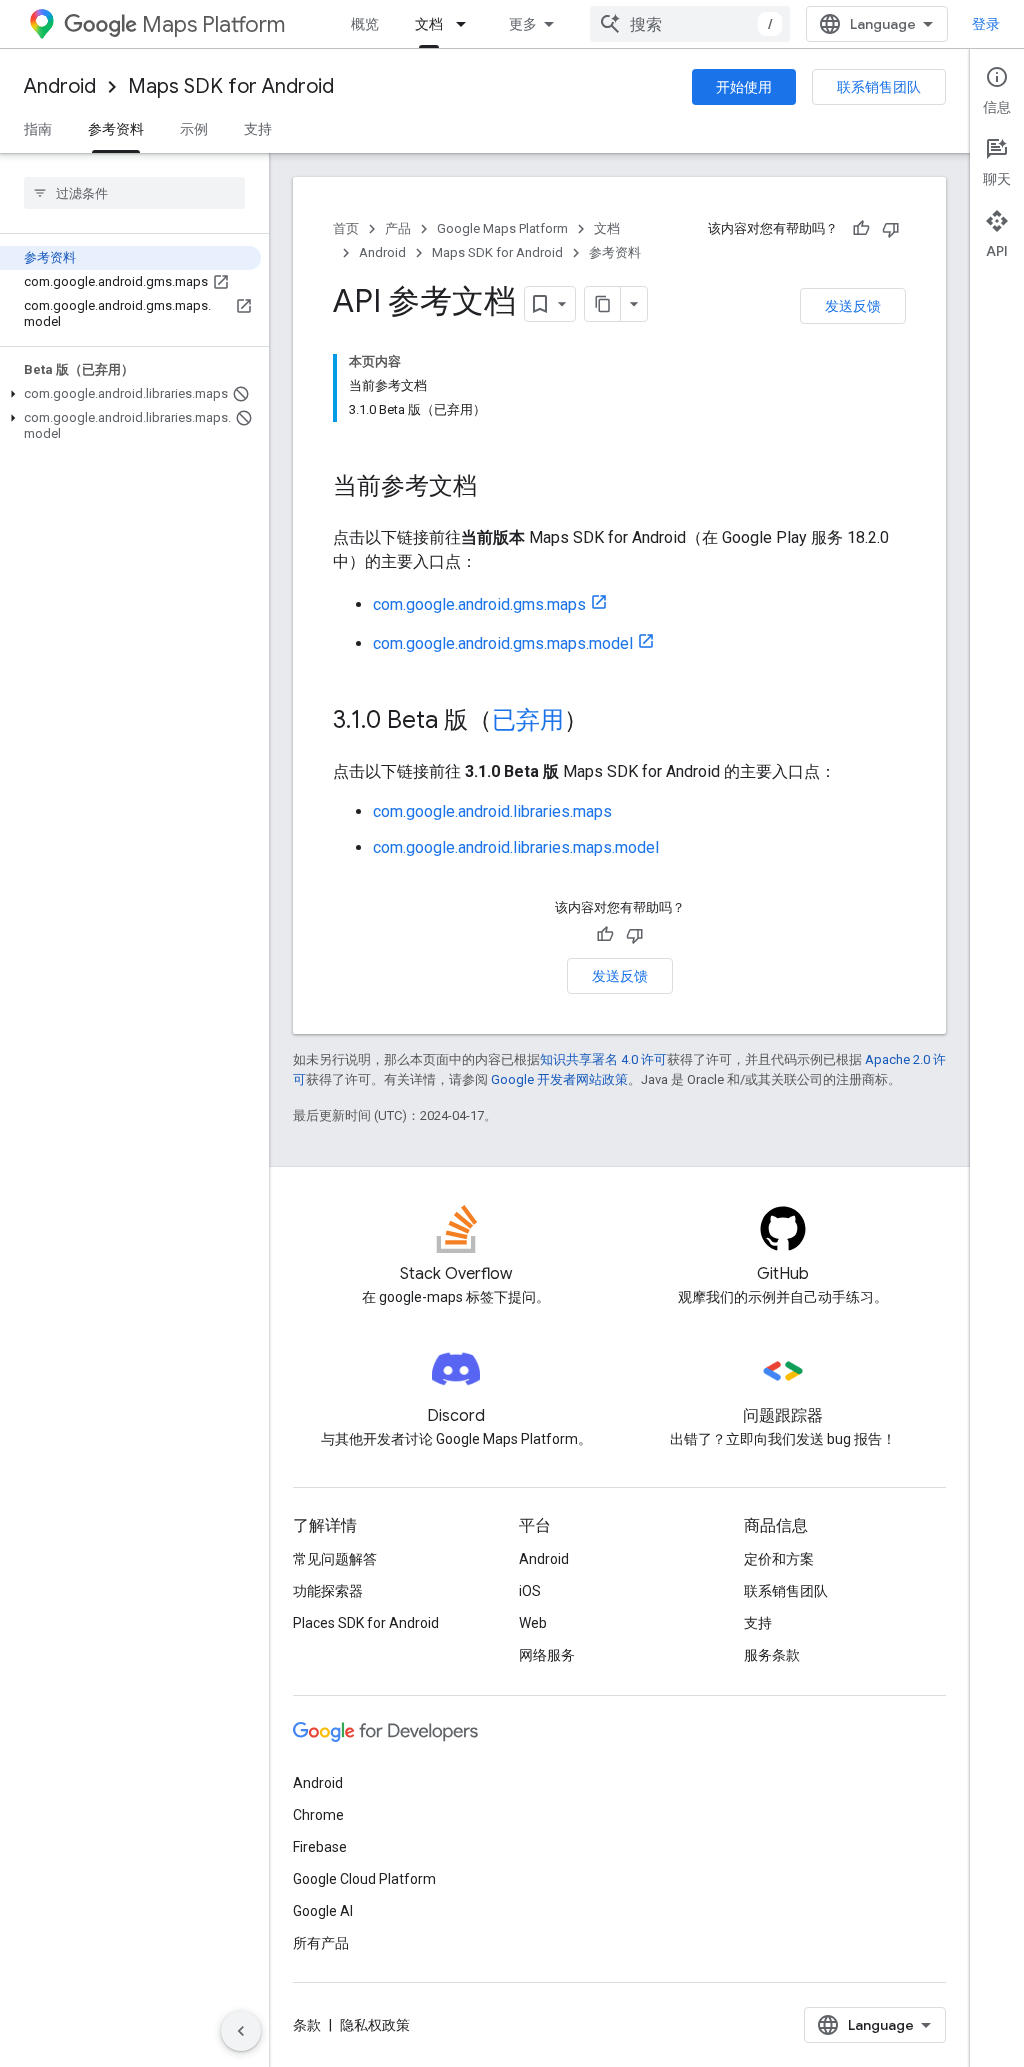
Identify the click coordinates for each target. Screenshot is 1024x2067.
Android (60, 86)
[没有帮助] (891, 229)
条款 (307, 2025)
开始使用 (744, 87)
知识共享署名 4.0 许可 (603, 1059)
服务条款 (772, 1655)
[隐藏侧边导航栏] (241, 2031)
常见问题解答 (335, 1559)
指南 (38, 129)
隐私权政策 (375, 2025)
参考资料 (116, 129)
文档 (429, 24)
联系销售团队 (879, 87)
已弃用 (528, 720)
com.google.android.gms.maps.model (503, 643)
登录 (986, 24)
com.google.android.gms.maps (479, 604)
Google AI (323, 1911)
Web (533, 1623)
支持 (258, 129)
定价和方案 (779, 1559)
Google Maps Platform (502, 228)
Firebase (320, 1847)
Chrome (318, 1815)
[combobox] (690, 24)
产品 (398, 228)
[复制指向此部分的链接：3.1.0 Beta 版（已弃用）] (608, 722)
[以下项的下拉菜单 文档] (467, 24)
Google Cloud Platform (364, 1879)
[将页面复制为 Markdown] (603, 304)
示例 (194, 129)
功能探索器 (328, 1591)
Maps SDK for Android (231, 86)
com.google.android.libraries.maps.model (516, 847)
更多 (523, 24)
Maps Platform (213, 24)
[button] (130, 394)
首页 (346, 228)
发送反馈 (853, 306)
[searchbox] (134, 193)
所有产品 (321, 1943)
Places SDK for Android (366, 1623)
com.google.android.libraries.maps (492, 811)
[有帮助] (861, 229)
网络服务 (547, 1655)
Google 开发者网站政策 (559, 1079)
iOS (530, 1591)
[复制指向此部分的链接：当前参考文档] (497, 488)
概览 (365, 24)
